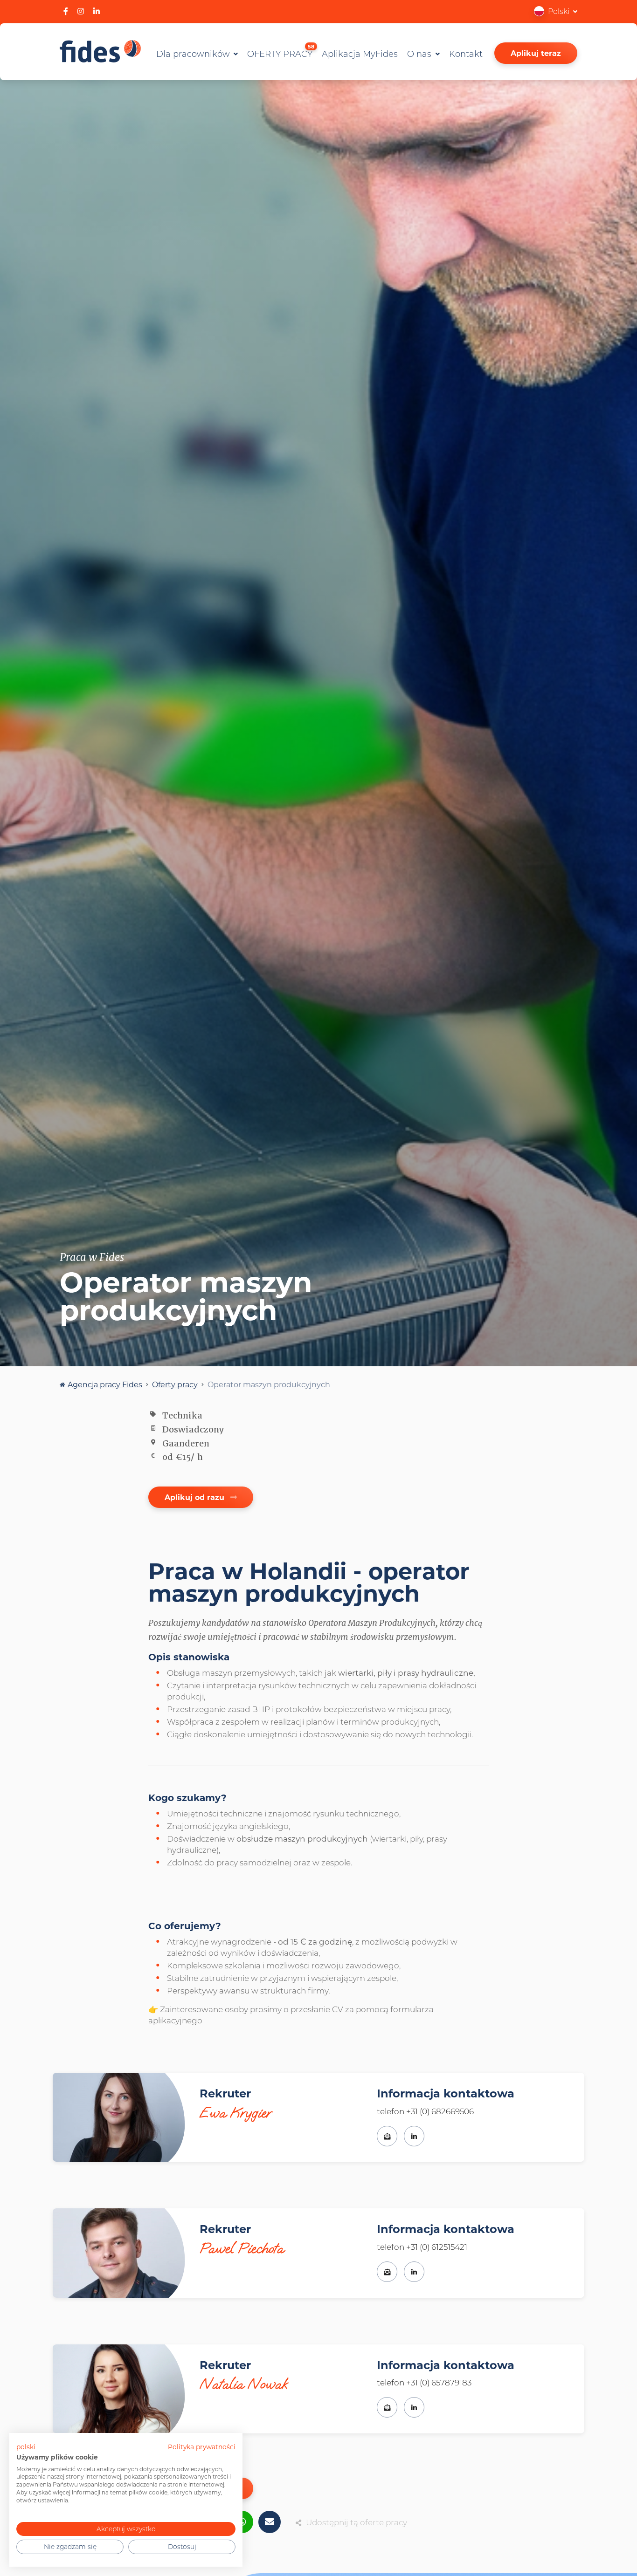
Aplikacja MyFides (360, 54)
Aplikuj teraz (536, 53)
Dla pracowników (194, 54)
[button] (556, 11)
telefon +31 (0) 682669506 (425, 2111)
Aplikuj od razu (196, 1497)
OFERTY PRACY (281, 52)
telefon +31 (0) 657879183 (424, 2382)
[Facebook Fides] (66, 11)
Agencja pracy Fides (105, 1384)
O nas (420, 54)
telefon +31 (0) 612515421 (422, 2247)
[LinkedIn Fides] (97, 11)
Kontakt (466, 54)
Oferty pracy (175, 1384)
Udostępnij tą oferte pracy (357, 2522)
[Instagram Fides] (81, 11)
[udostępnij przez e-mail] (270, 2522)
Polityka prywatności (202, 2447)
